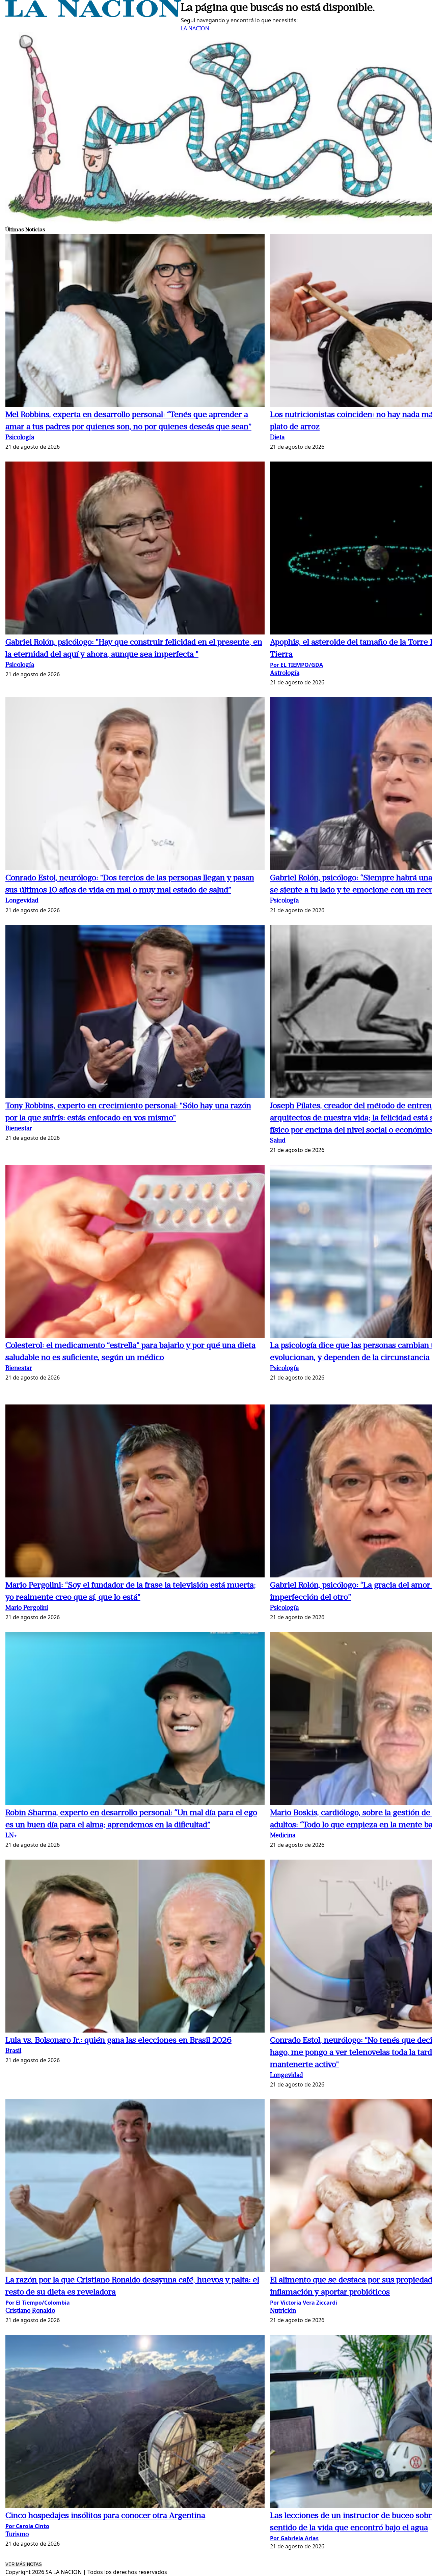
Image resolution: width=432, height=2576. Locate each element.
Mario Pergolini (27, 1608)
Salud (278, 1141)
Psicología (20, 438)
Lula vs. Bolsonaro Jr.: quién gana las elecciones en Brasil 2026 (118, 2041)
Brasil (13, 2051)
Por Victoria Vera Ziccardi (304, 2303)
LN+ (11, 1836)
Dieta (277, 438)
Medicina (283, 1836)
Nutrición (283, 2311)
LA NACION (195, 28)
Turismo (17, 2535)
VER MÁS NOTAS (24, 2564)
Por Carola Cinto (27, 2526)
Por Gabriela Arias (294, 2538)
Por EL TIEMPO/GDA (296, 665)
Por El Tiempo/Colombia (38, 2303)
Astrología (285, 673)
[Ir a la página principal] (93, 15)
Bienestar (19, 1129)
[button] (135, 321)
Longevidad (22, 901)
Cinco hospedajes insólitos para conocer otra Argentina (105, 2516)
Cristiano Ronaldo (30, 2311)
